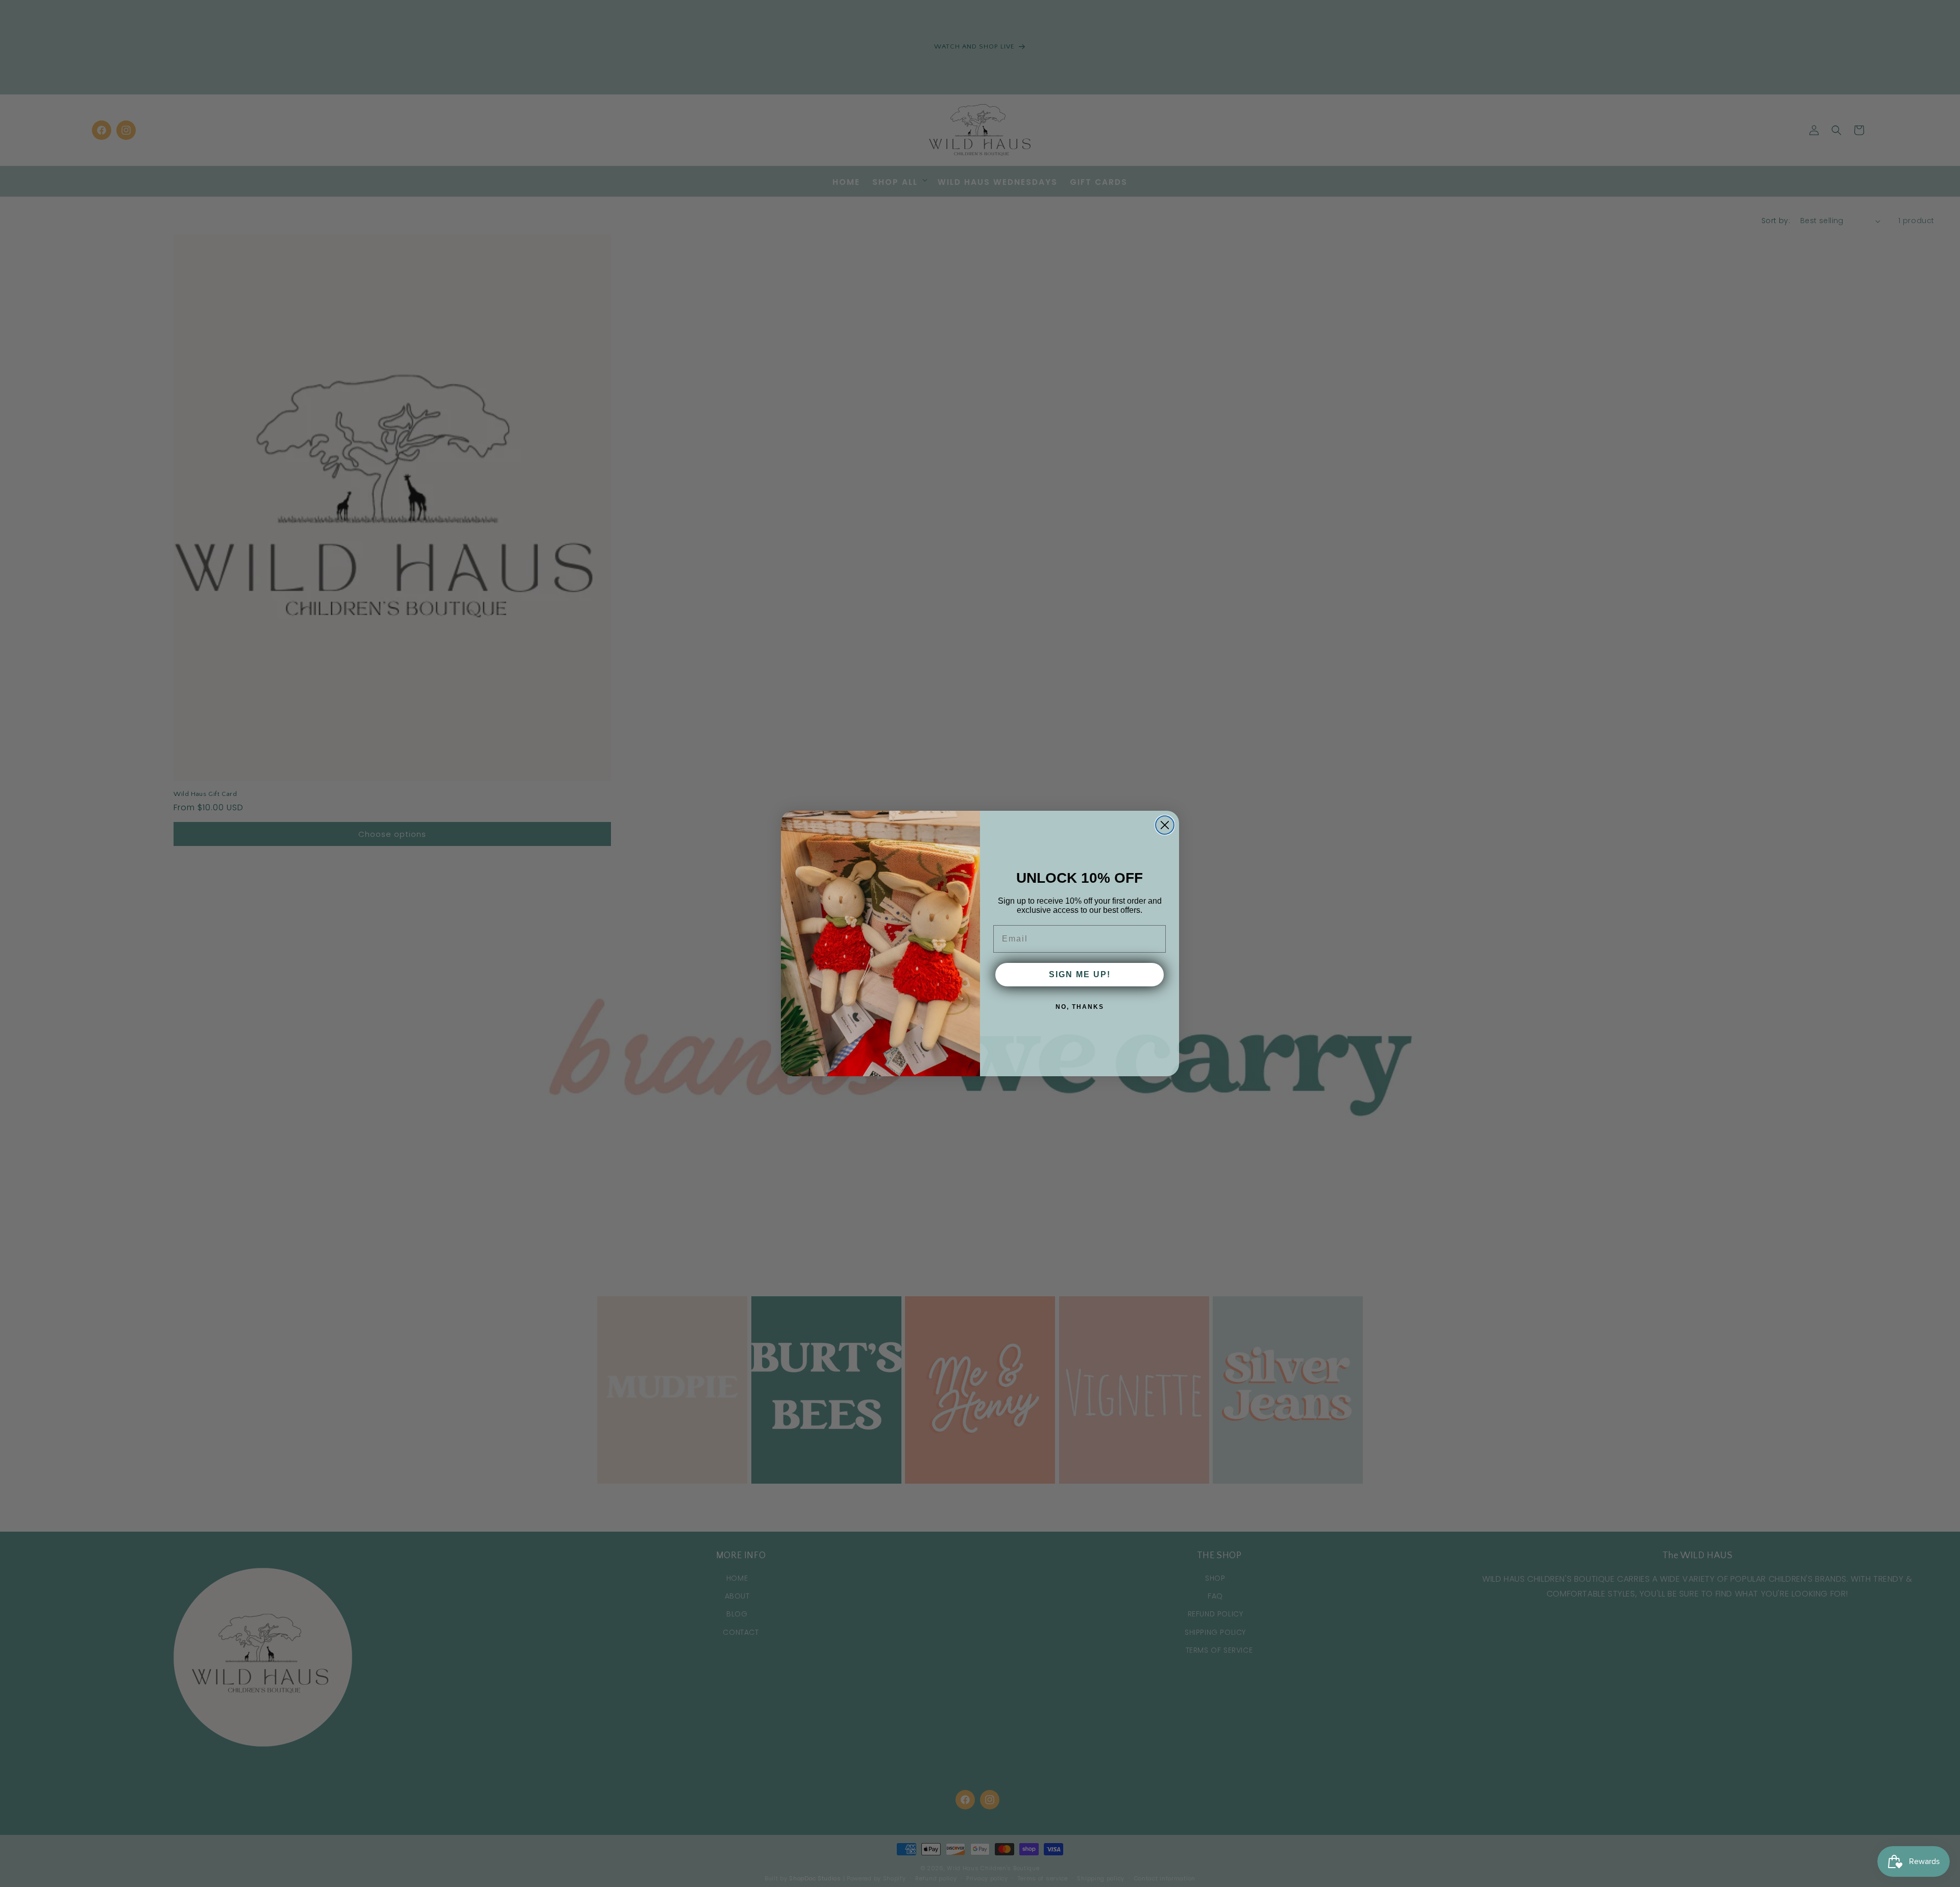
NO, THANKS (1080, 1007)
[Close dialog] (1165, 825)
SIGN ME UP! (1080, 974)
